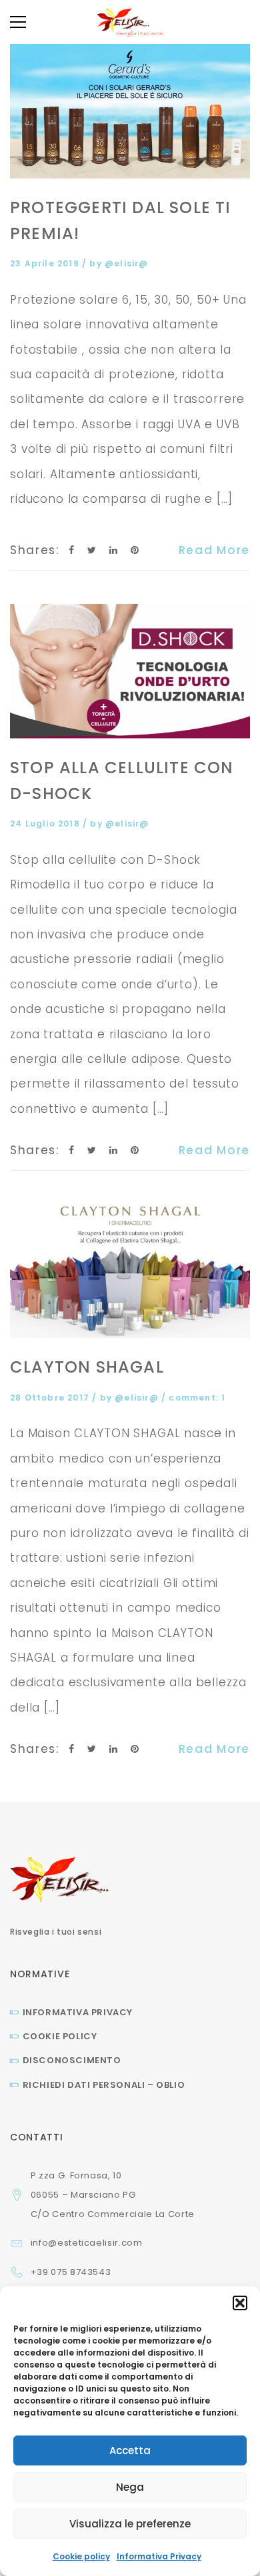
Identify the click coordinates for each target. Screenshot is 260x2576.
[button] (240, 2303)
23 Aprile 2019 (46, 263)
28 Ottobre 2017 (51, 1398)
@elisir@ (127, 263)
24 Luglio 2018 (46, 823)
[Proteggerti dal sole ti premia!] (130, 111)
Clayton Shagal (87, 1367)
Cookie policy (81, 2556)
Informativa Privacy (159, 2556)
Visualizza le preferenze (130, 2524)
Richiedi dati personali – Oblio (104, 2085)
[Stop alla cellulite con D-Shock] (130, 672)
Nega (130, 2487)
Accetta (130, 2450)
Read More (214, 550)
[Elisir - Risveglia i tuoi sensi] (130, 22)
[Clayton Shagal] (130, 1271)
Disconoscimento (72, 2060)
